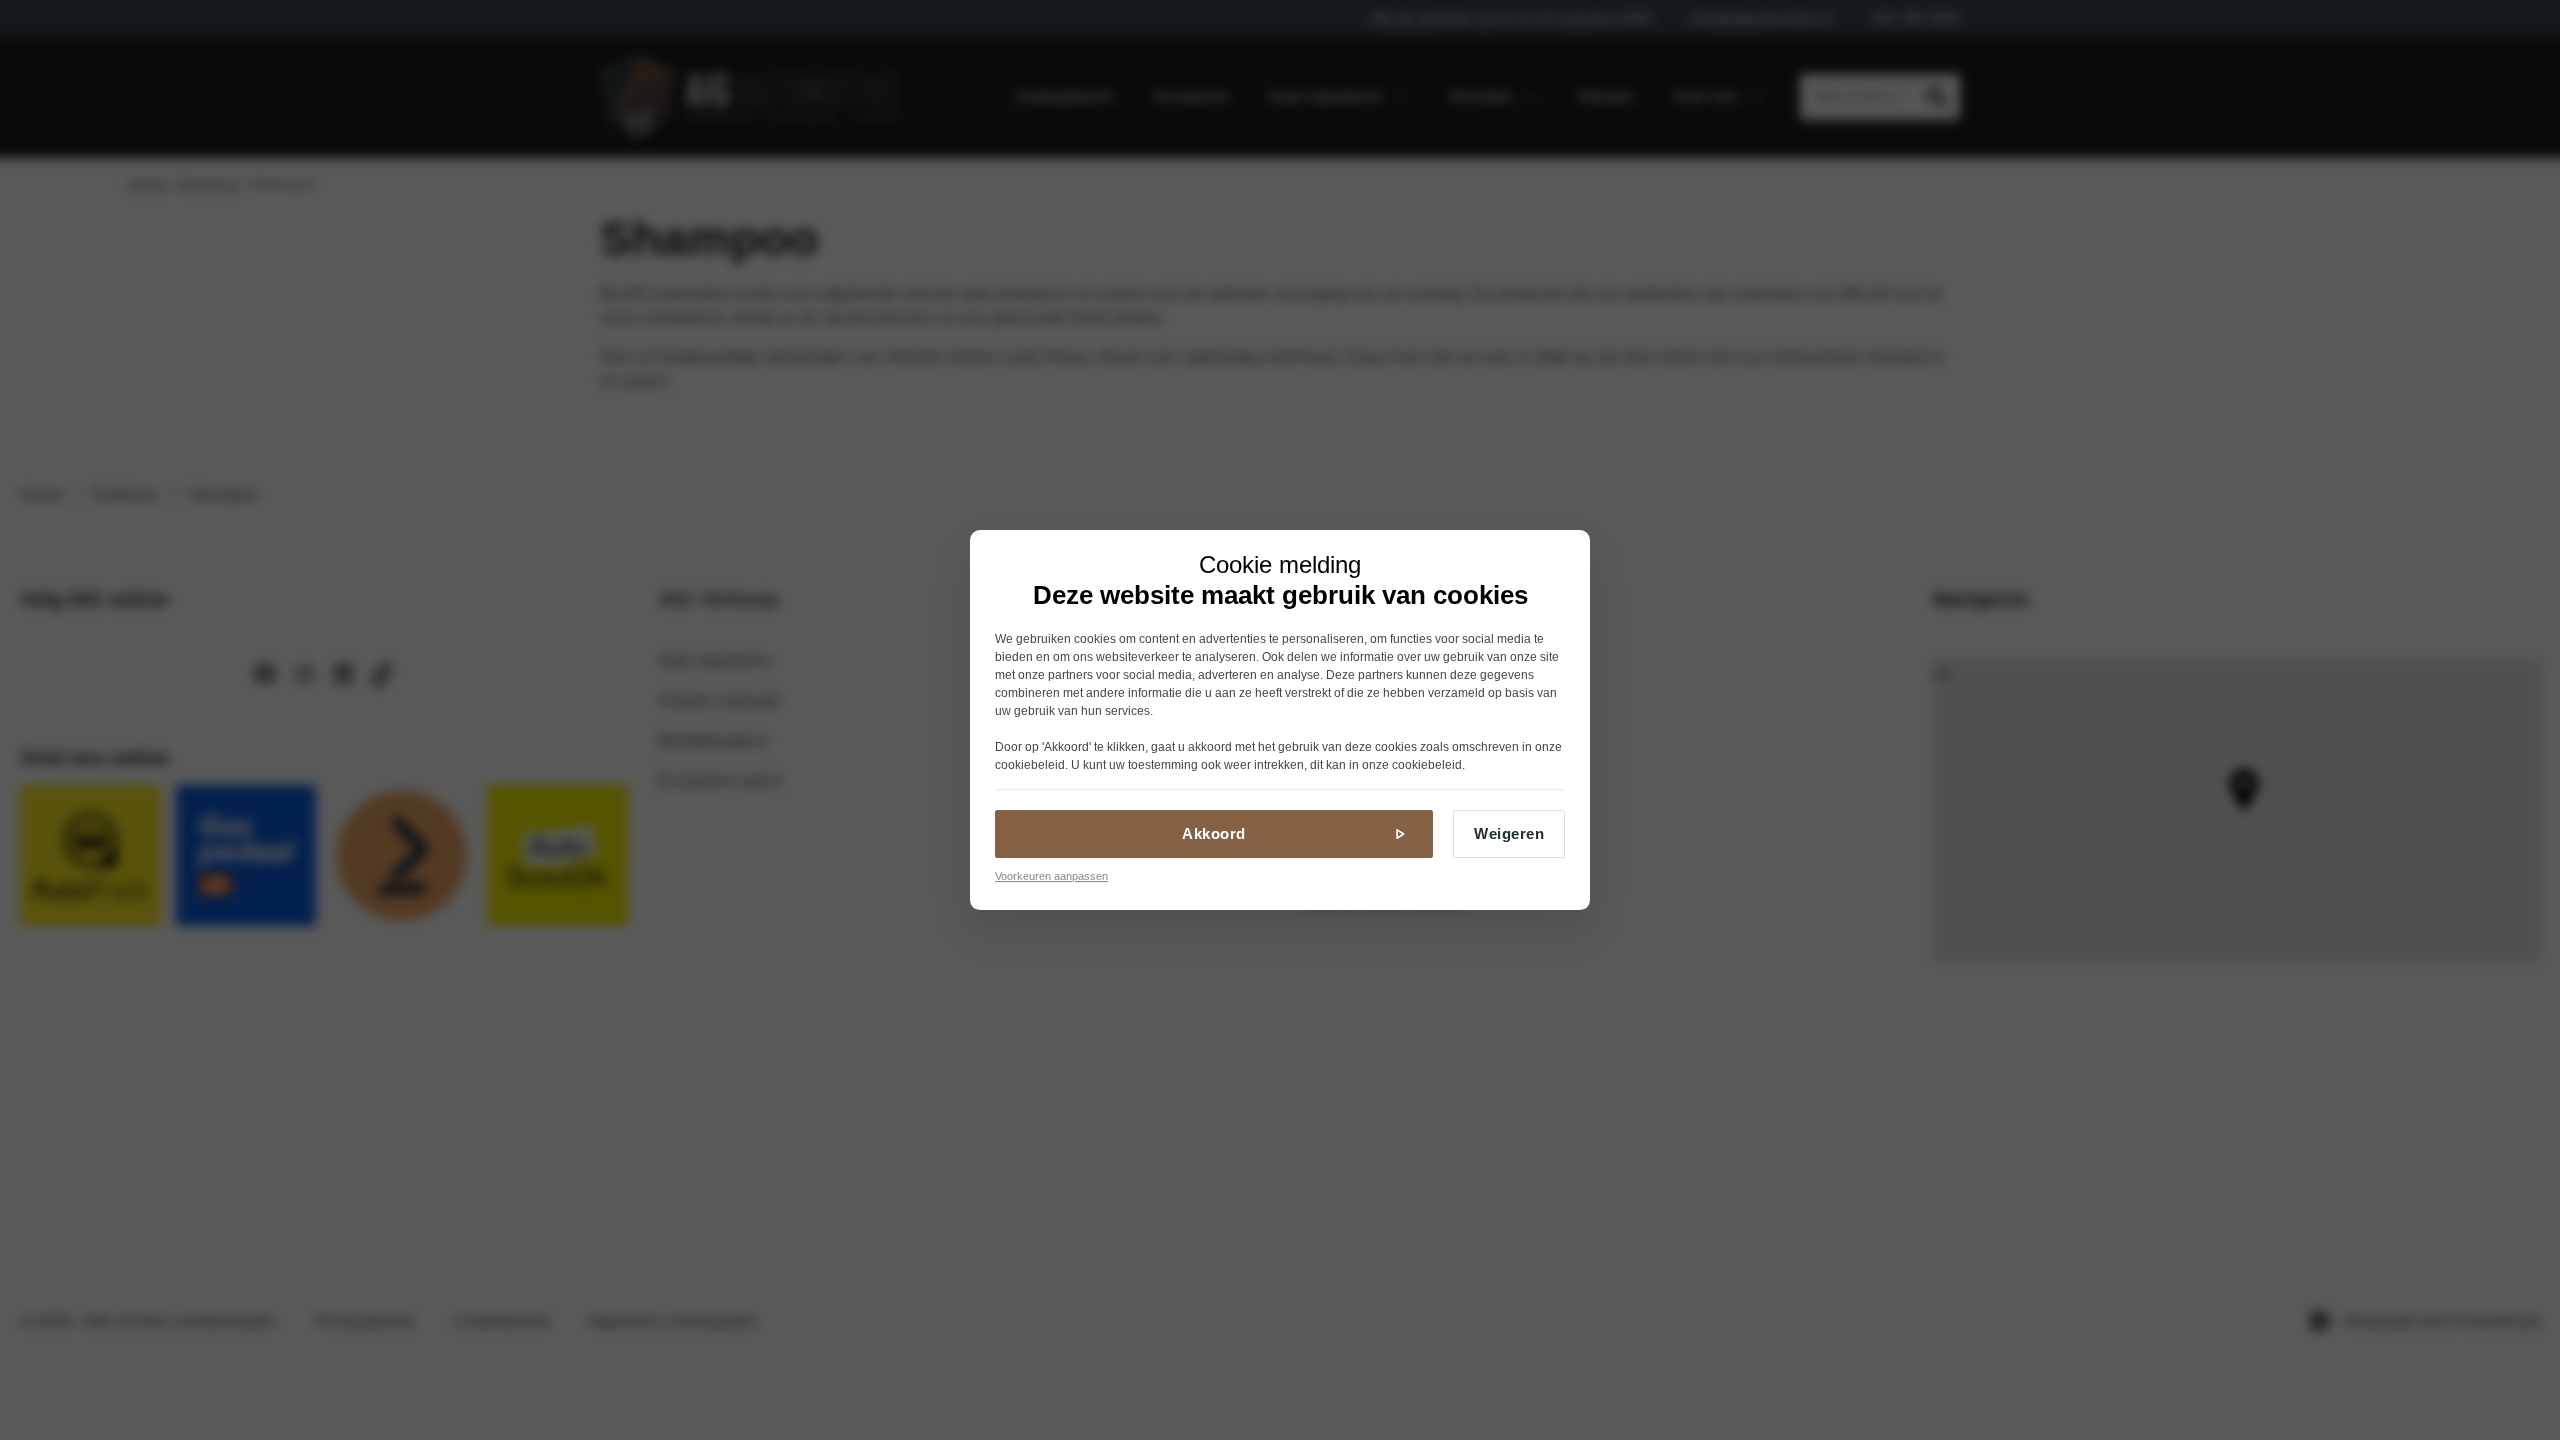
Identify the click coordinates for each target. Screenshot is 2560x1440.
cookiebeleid (1030, 765)
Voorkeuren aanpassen (1051, 876)
